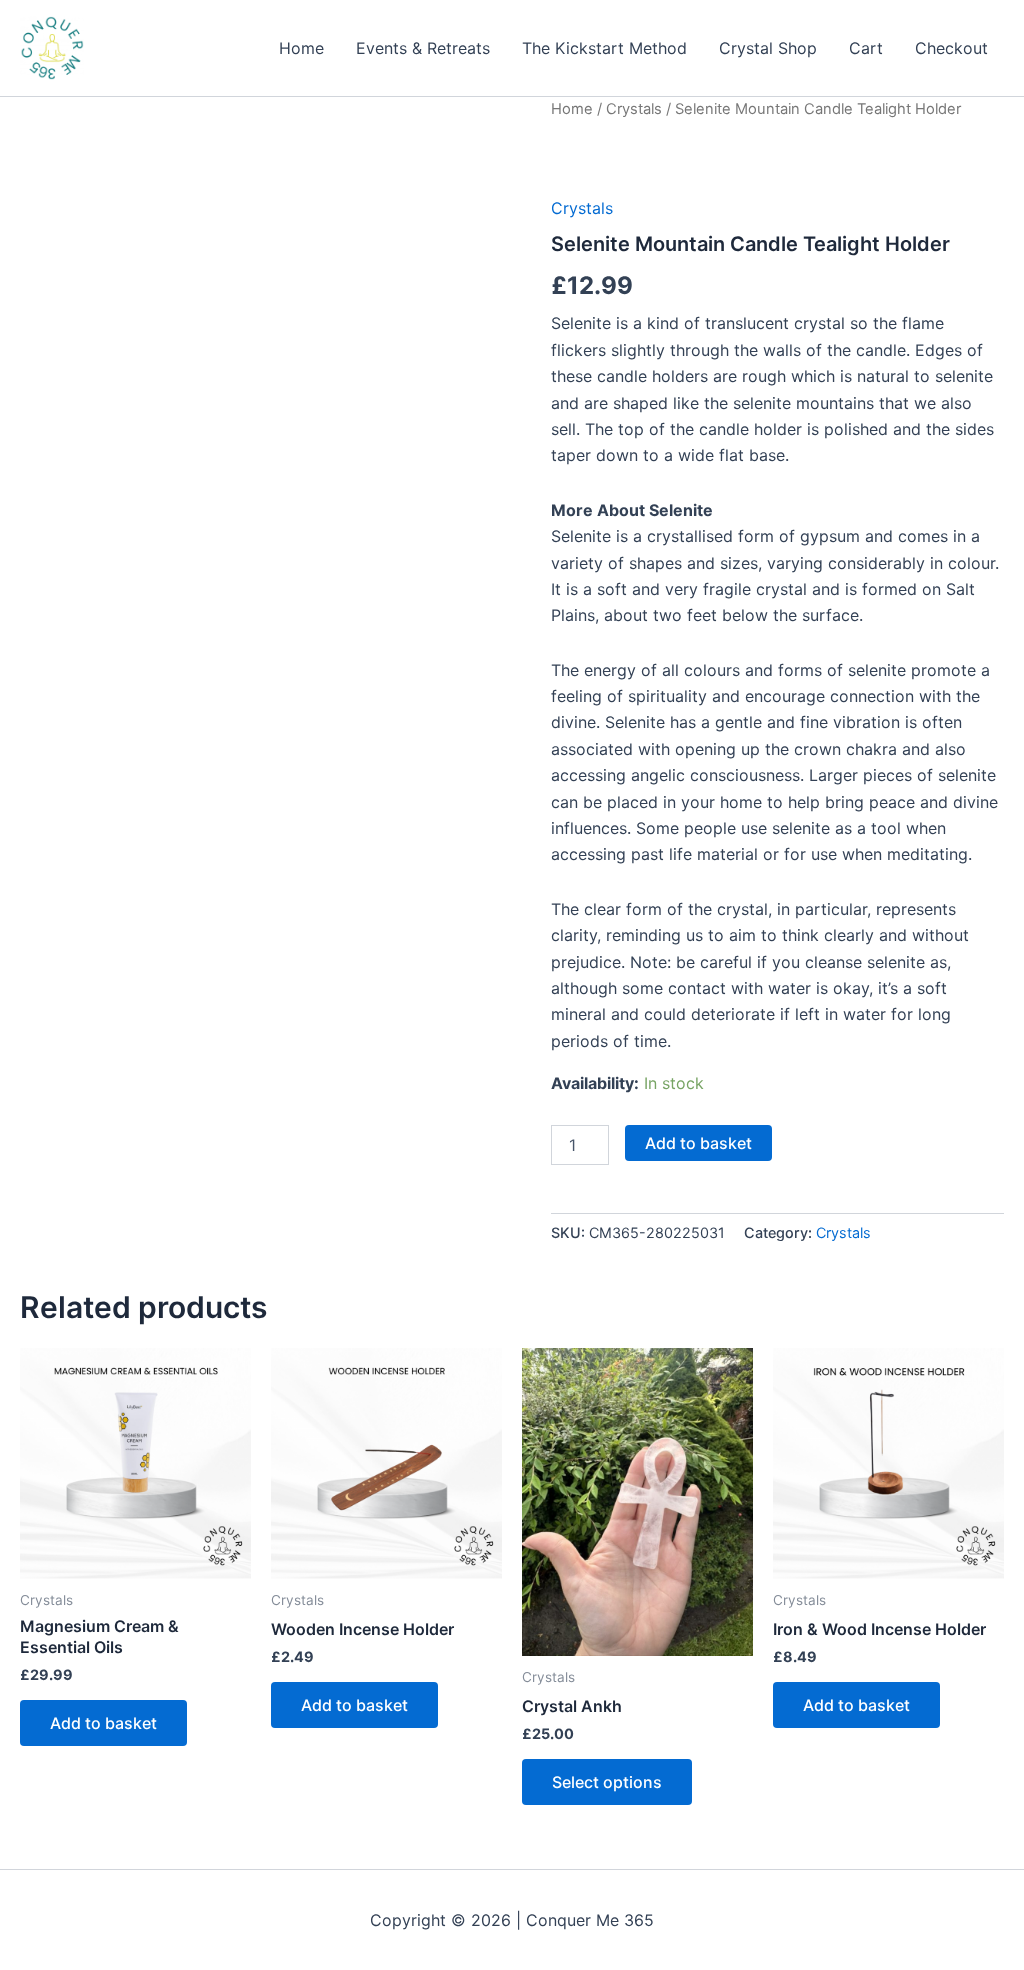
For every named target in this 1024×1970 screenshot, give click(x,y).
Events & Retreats (423, 48)
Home (301, 48)
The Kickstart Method (604, 48)
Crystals (634, 109)
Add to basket (698, 1143)
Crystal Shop (768, 48)
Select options (607, 1782)
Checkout (951, 48)
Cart (866, 48)
